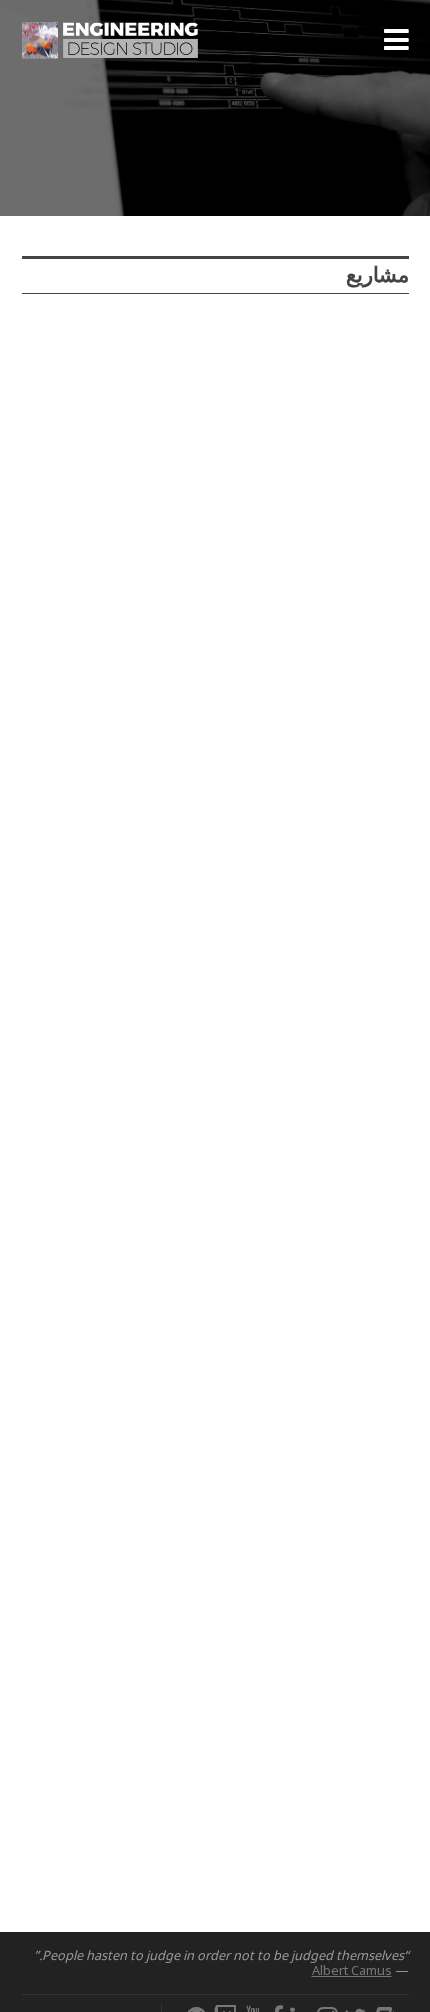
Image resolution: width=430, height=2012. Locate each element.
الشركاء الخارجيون (80, 372)
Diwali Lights (95, 1338)
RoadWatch (90, 549)
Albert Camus (352, 1970)
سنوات (171, 333)
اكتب (43, 333)
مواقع (104, 333)
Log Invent (86, 1075)
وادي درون (354, 797)
